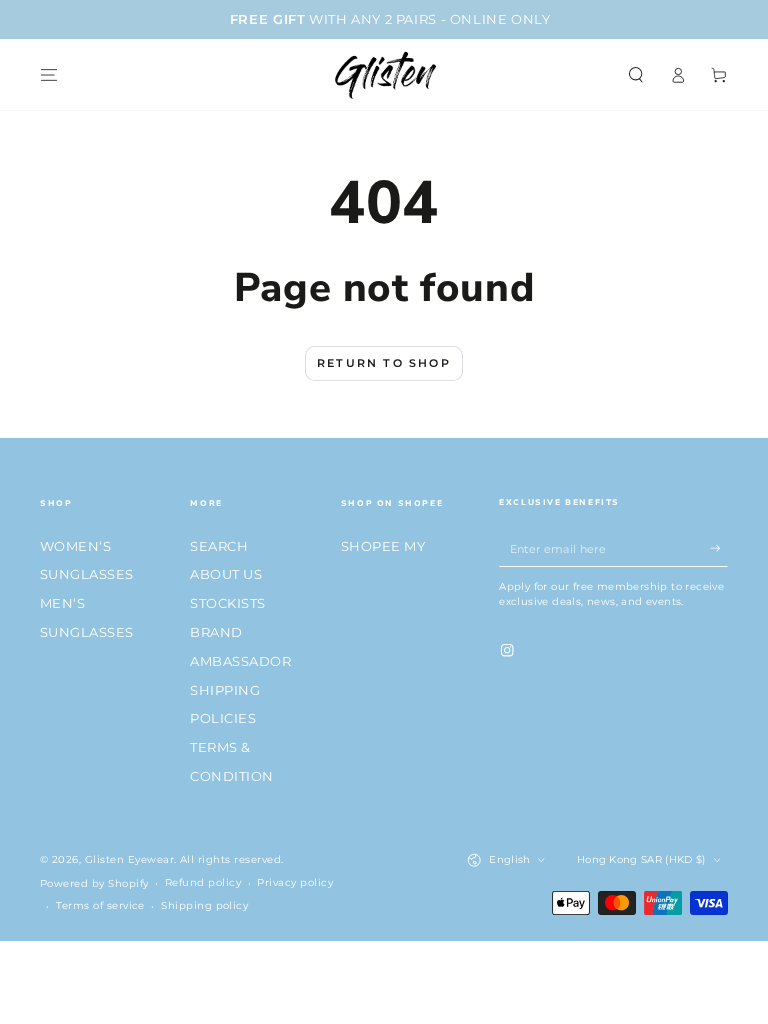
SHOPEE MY (383, 546)
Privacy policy (295, 882)
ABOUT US (226, 574)
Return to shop (384, 363)
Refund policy (203, 882)
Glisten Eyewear (129, 859)
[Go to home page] (384, 75)
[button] (636, 74)
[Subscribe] (719, 548)
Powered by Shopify (94, 883)
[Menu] (49, 74)
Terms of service (100, 905)
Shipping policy (204, 905)
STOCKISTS (227, 603)
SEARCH (219, 546)
